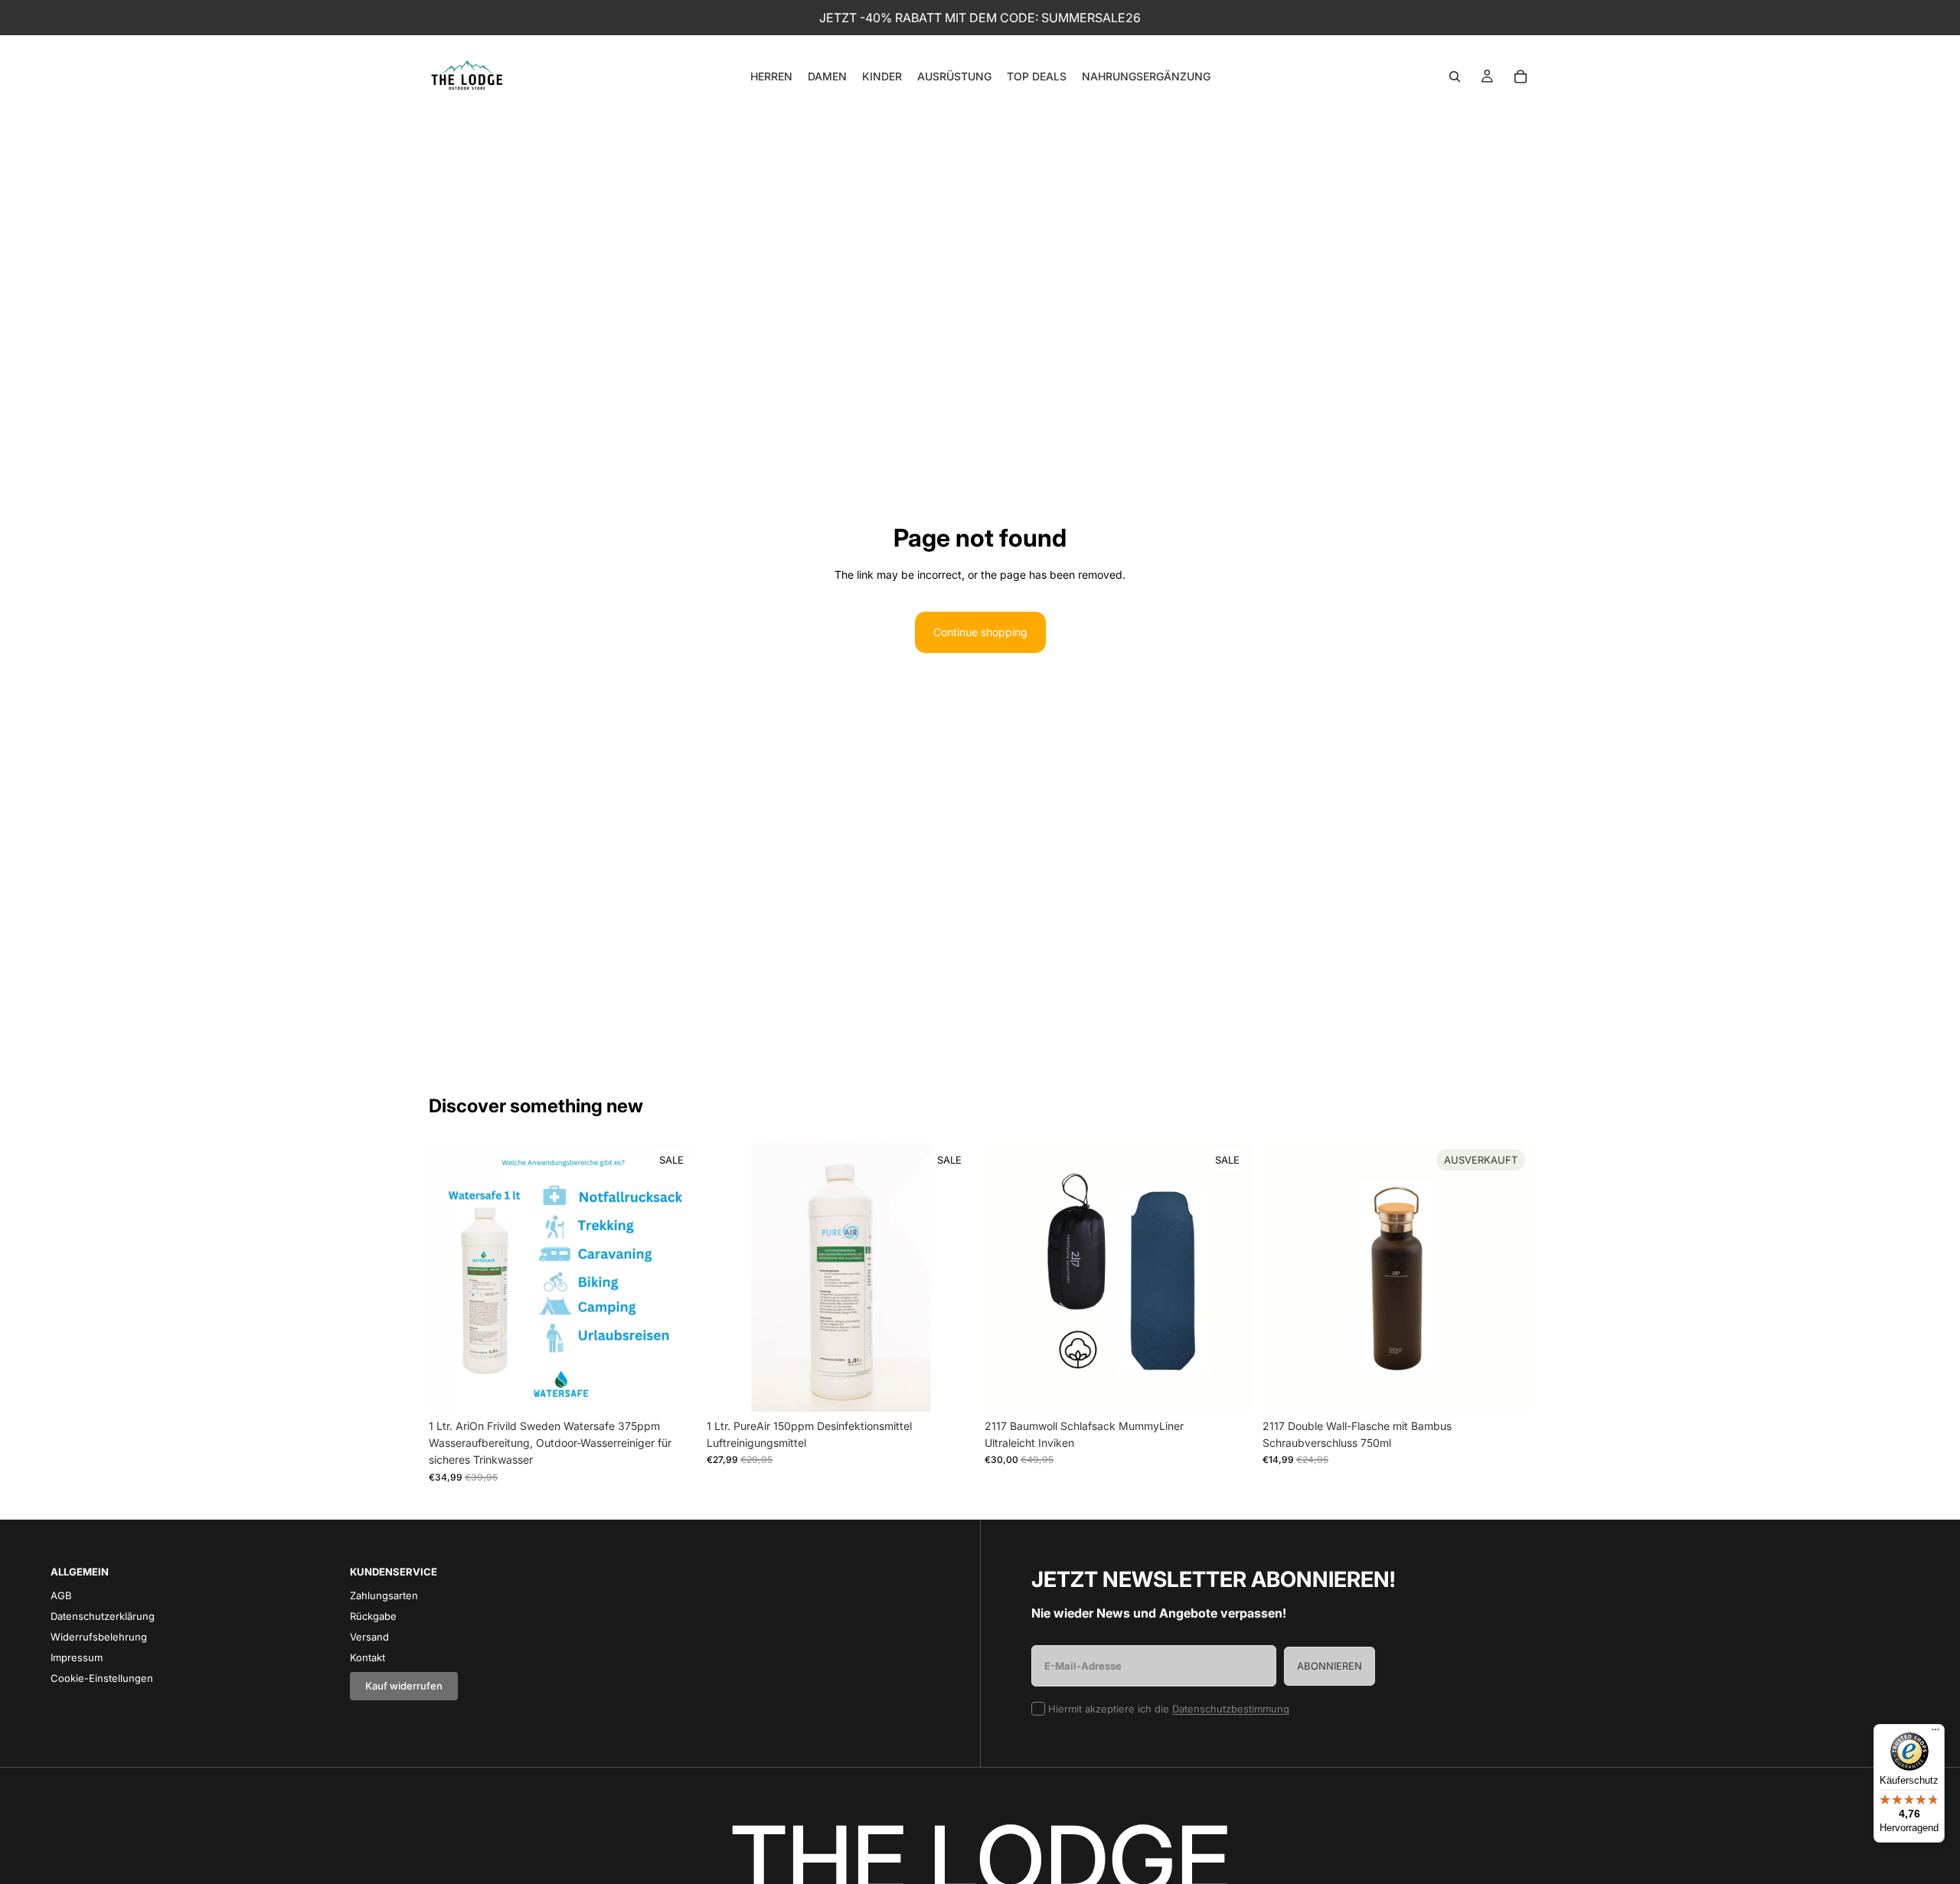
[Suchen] (1455, 77)
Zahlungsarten (384, 1595)
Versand (369, 1637)
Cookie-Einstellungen (102, 1678)
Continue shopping (980, 632)
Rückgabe (373, 1616)
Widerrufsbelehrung (99, 1637)
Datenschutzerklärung (103, 1616)
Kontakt (367, 1657)
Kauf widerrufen (404, 1686)
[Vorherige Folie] (452, 1277)
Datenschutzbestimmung (1231, 1709)
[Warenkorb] (1521, 77)
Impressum (77, 1657)
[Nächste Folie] (675, 1277)
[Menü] (1935, 1733)
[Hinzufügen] (674, 1388)
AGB (61, 1595)
